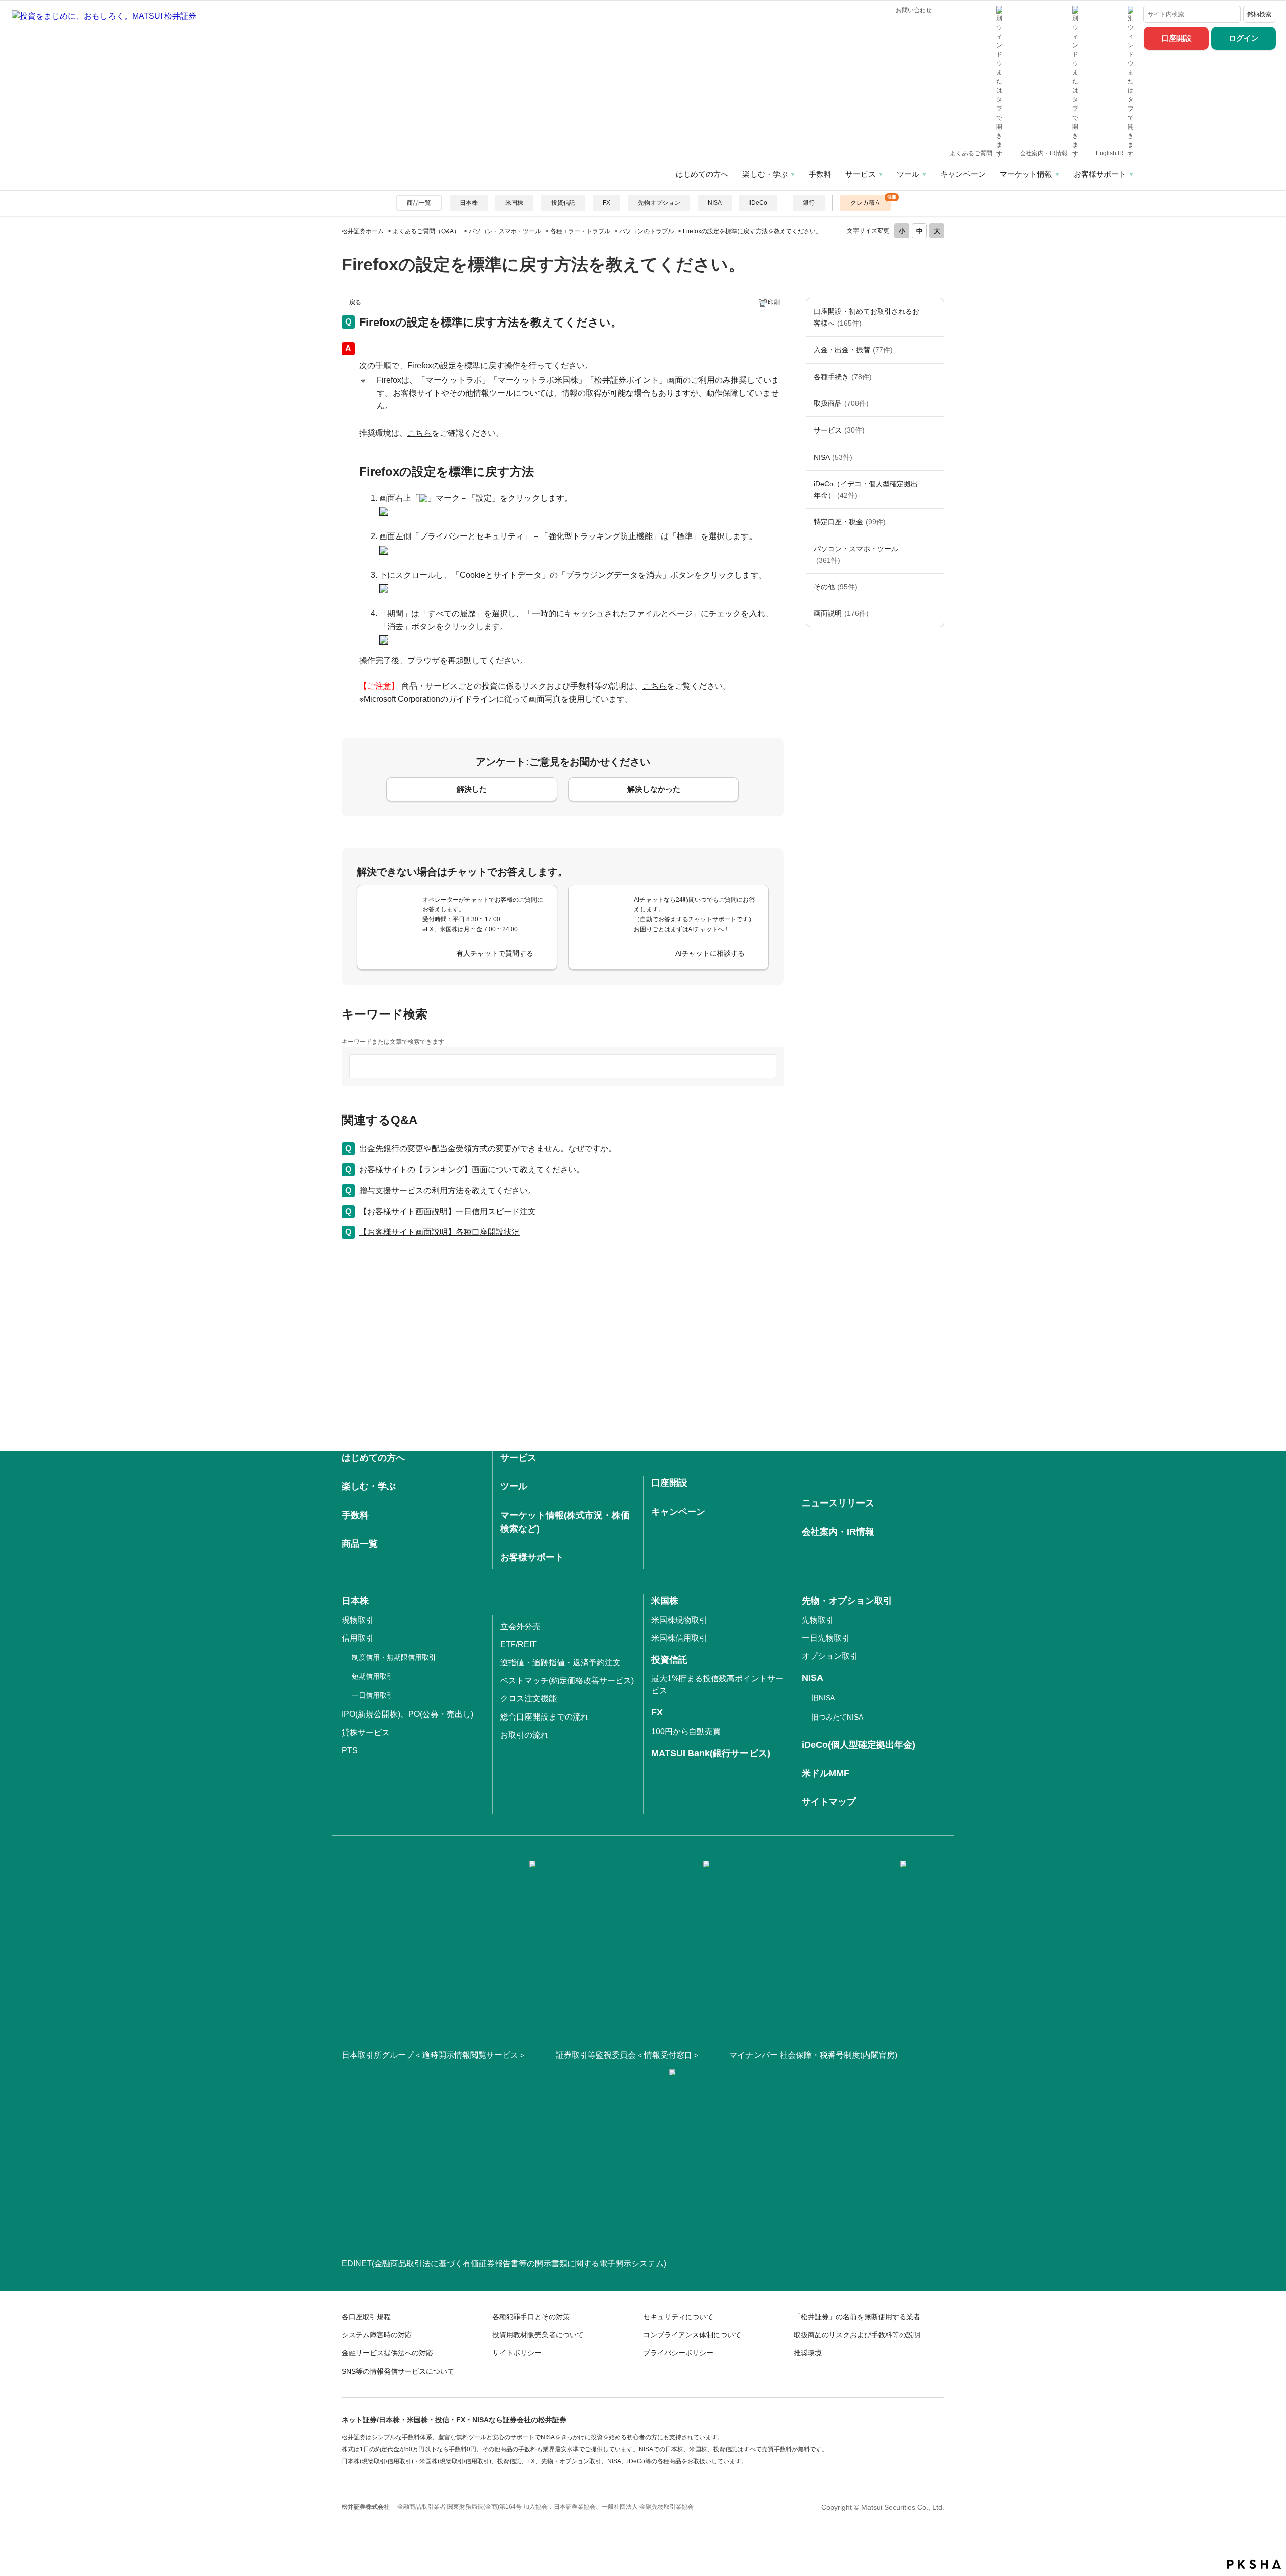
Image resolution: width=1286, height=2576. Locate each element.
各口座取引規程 (366, 2317)
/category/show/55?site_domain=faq (934, 554)
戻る (355, 302)
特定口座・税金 (850, 522)
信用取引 (358, 1638)
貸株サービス (366, 1732)
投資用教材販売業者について (538, 2335)
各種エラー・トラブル (580, 231)
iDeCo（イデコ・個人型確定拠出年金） (866, 489)
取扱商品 (841, 403)
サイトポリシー (517, 2353)
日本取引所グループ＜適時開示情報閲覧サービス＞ (434, 2055)
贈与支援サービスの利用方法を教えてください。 (448, 1190)
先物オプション (659, 203)
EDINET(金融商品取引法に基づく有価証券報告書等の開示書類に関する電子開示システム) (504, 2263)
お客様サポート (1100, 174)
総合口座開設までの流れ (545, 1717)
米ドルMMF (826, 1773)
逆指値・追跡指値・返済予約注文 (561, 1662)
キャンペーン (963, 174)
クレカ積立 (866, 203)
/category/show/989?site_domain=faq (934, 613)
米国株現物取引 (679, 1620)
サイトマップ (829, 1802)
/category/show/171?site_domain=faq (934, 430)
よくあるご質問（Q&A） (426, 231)
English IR (1110, 153)
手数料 (820, 174)
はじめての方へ (702, 174)
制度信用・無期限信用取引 (394, 1657)
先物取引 (818, 1620)
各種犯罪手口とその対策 (531, 2317)
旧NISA (823, 1698)
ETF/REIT (518, 1644)
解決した (472, 789)
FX (607, 203)
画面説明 (841, 613)
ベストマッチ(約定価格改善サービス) (567, 1681)
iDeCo (758, 203)
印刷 (774, 302)
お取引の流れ (524, 1735)
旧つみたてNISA (837, 1717)
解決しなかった (654, 789)
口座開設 (1176, 38)
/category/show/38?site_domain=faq (934, 522)
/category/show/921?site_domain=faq (934, 350)
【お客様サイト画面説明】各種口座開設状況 (440, 1232)
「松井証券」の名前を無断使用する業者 (857, 2317)
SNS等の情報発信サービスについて (398, 2371)
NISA (715, 203)
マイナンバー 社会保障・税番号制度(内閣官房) (813, 2055)
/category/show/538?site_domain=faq (934, 457)
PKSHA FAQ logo (1254, 2564)
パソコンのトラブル (647, 231)
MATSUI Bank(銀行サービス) (711, 1753)
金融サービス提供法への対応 (387, 2353)
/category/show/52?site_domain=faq (934, 587)
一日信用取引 (373, 1695)
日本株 (469, 203)
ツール (908, 174)
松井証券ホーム (363, 231)
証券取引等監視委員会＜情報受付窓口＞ (628, 2055)
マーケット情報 (1026, 174)
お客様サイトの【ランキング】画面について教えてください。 (472, 1170)
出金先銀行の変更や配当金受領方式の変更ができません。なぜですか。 (488, 1149)
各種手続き (843, 377)
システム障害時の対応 (377, 2335)
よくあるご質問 (972, 153)
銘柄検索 (1259, 14)
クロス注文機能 (528, 1699)
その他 (836, 587)
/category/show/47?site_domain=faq (934, 403)
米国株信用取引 (679, 1638)
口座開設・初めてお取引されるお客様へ (867, 317)
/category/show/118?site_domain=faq (934, 377)
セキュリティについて (678, 2317)
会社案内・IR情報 (1045, 153)
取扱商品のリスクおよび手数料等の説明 (857, 2335)
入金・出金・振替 (853, 350)
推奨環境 (808, 2353)
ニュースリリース (838, 1503)
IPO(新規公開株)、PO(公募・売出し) (407, 1714)
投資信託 (563, 203)
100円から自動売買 (686, 1731)
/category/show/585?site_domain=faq (934, 317)
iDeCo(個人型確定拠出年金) (859, 1745)
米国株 (514, 203)
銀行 (809, 203)
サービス (861, 174)
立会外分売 (520, 1626)
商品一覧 (419, 203)
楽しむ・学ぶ (765, 174)
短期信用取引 (373, 1676)
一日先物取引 (826, 1638)
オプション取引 (830, 1656)
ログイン (1244, 38)
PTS (350, 1750)
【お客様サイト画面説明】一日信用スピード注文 (448, 1211)
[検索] (1231, 14)
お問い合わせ (914, 10)
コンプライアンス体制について (692, 2335)
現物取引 (358, 1620)
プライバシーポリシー (678, 2353)
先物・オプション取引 (847, 1601)
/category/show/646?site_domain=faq (934, 490)
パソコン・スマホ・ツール (505, 231)
